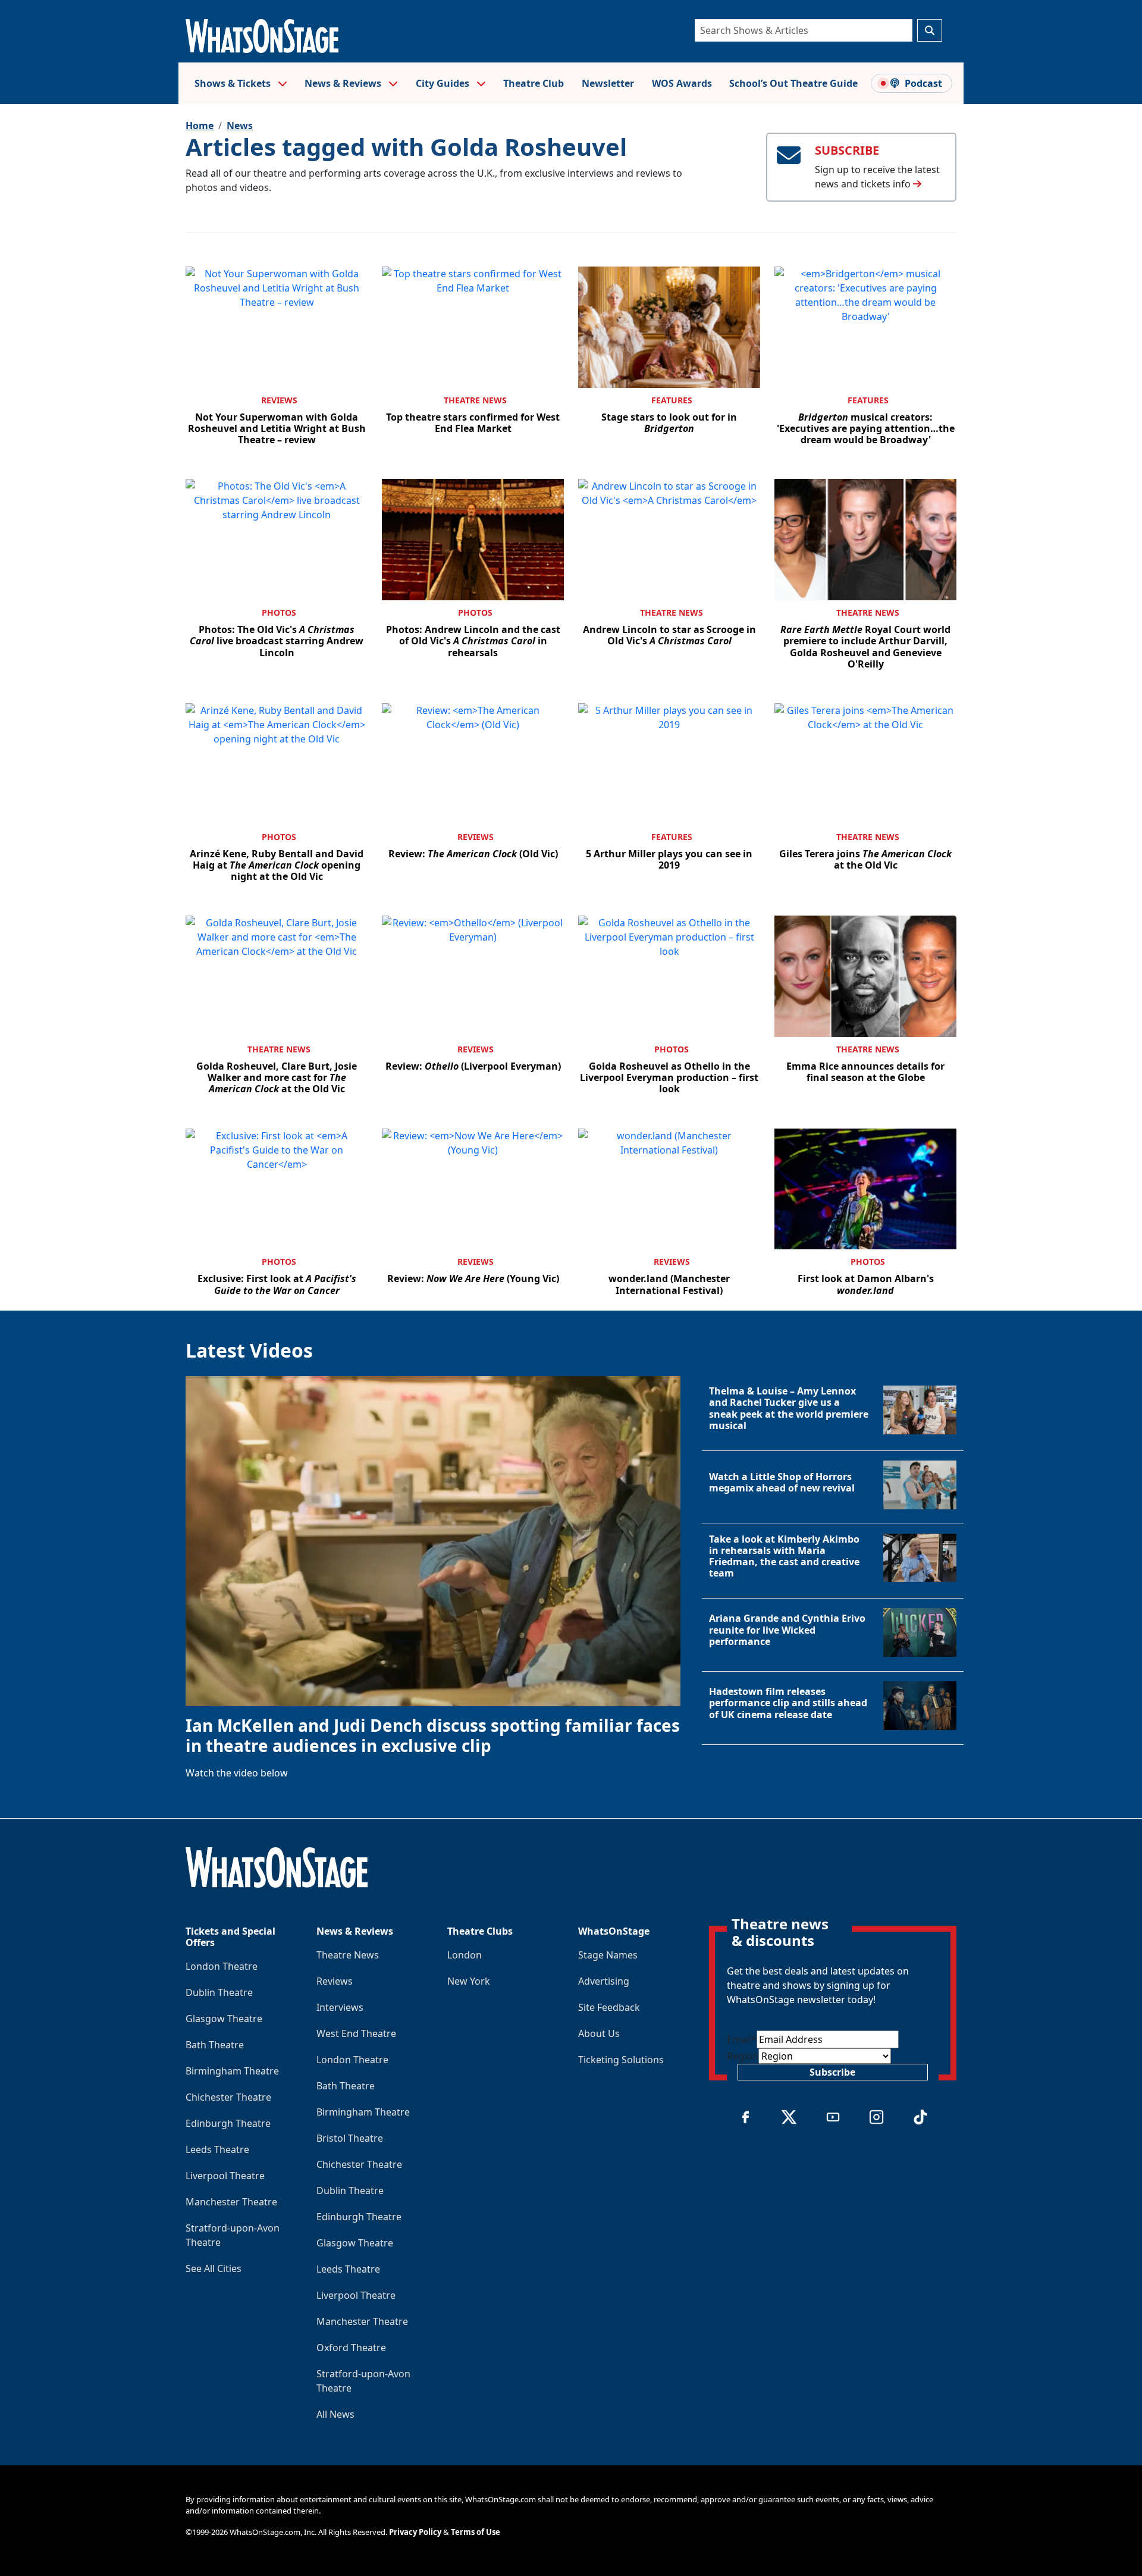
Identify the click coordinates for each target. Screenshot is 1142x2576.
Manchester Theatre (231, 2202)
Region (743, 2056)
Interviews (340, 2007)
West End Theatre (356, 2033)
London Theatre (222, 1966)
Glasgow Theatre (224, 2019)
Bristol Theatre (350, 2138)
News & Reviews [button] (344, 83)
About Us (599, 2033)
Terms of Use (476, 2532)
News (240, 126)
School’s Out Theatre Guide (793, 83)
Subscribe (832, 2072)
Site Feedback (609, 2007)
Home (200, 126)
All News (335, 2414)
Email (742, 2039)
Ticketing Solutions (621, 2060)
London (465, 1955)
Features (672, 400)
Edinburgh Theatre (228, 2123)
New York (469, 1981)
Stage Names (608, 1955)
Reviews (279, 400)
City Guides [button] (444, 83)
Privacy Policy (415, 2532)
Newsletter (608, 83)
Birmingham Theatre (232, 2071)
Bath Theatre (215, 2045)
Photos (279, 612)
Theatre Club (534, 83)
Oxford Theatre (351, 2348)
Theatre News (475, 400)
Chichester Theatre (228, 2097)
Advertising (604, 1981)
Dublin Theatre (219, 1992)
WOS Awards (682, 83)
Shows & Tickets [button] (234, 83)
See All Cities (214, 2268)
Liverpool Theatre (225, 2176)
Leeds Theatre (217, 2149)
